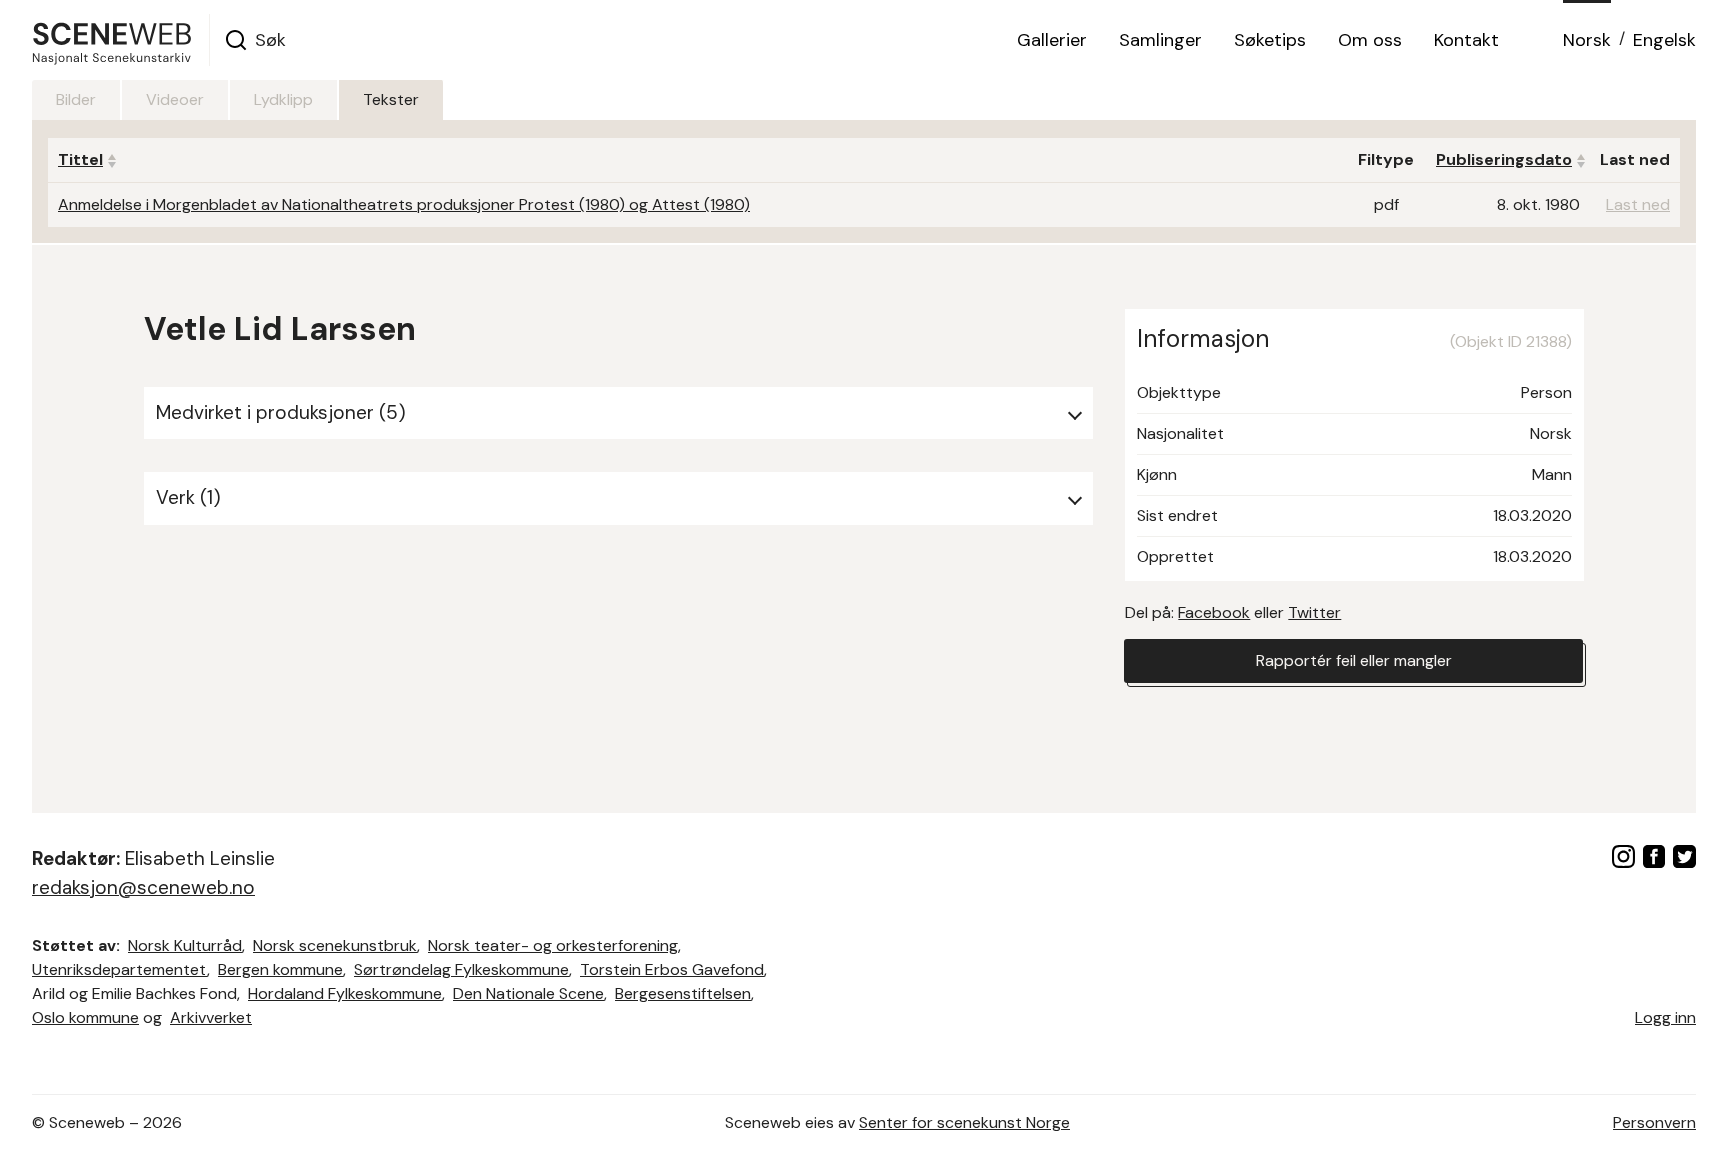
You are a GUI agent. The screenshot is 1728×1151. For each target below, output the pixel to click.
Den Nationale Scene (528, 993)
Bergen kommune (280, 969)
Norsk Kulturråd (185, 945)
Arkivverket (211, 1017)
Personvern (1654, 1122)
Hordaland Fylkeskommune (345, 993)
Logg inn (1665, 1017)
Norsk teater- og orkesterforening (553, 945)
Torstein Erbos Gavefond (672, 969)
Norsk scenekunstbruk (335, 945)
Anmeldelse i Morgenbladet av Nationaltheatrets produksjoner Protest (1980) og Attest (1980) (404, 204)
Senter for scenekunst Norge (964, 1122)
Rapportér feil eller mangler (1354, 660)
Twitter (1314, 612)
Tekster (391, 99)
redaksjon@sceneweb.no (143, 887)
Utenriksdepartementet (119, 969)
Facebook (1214, 612)
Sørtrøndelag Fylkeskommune (461, 969)
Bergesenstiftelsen (683, 993)
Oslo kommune (85, 1017)
